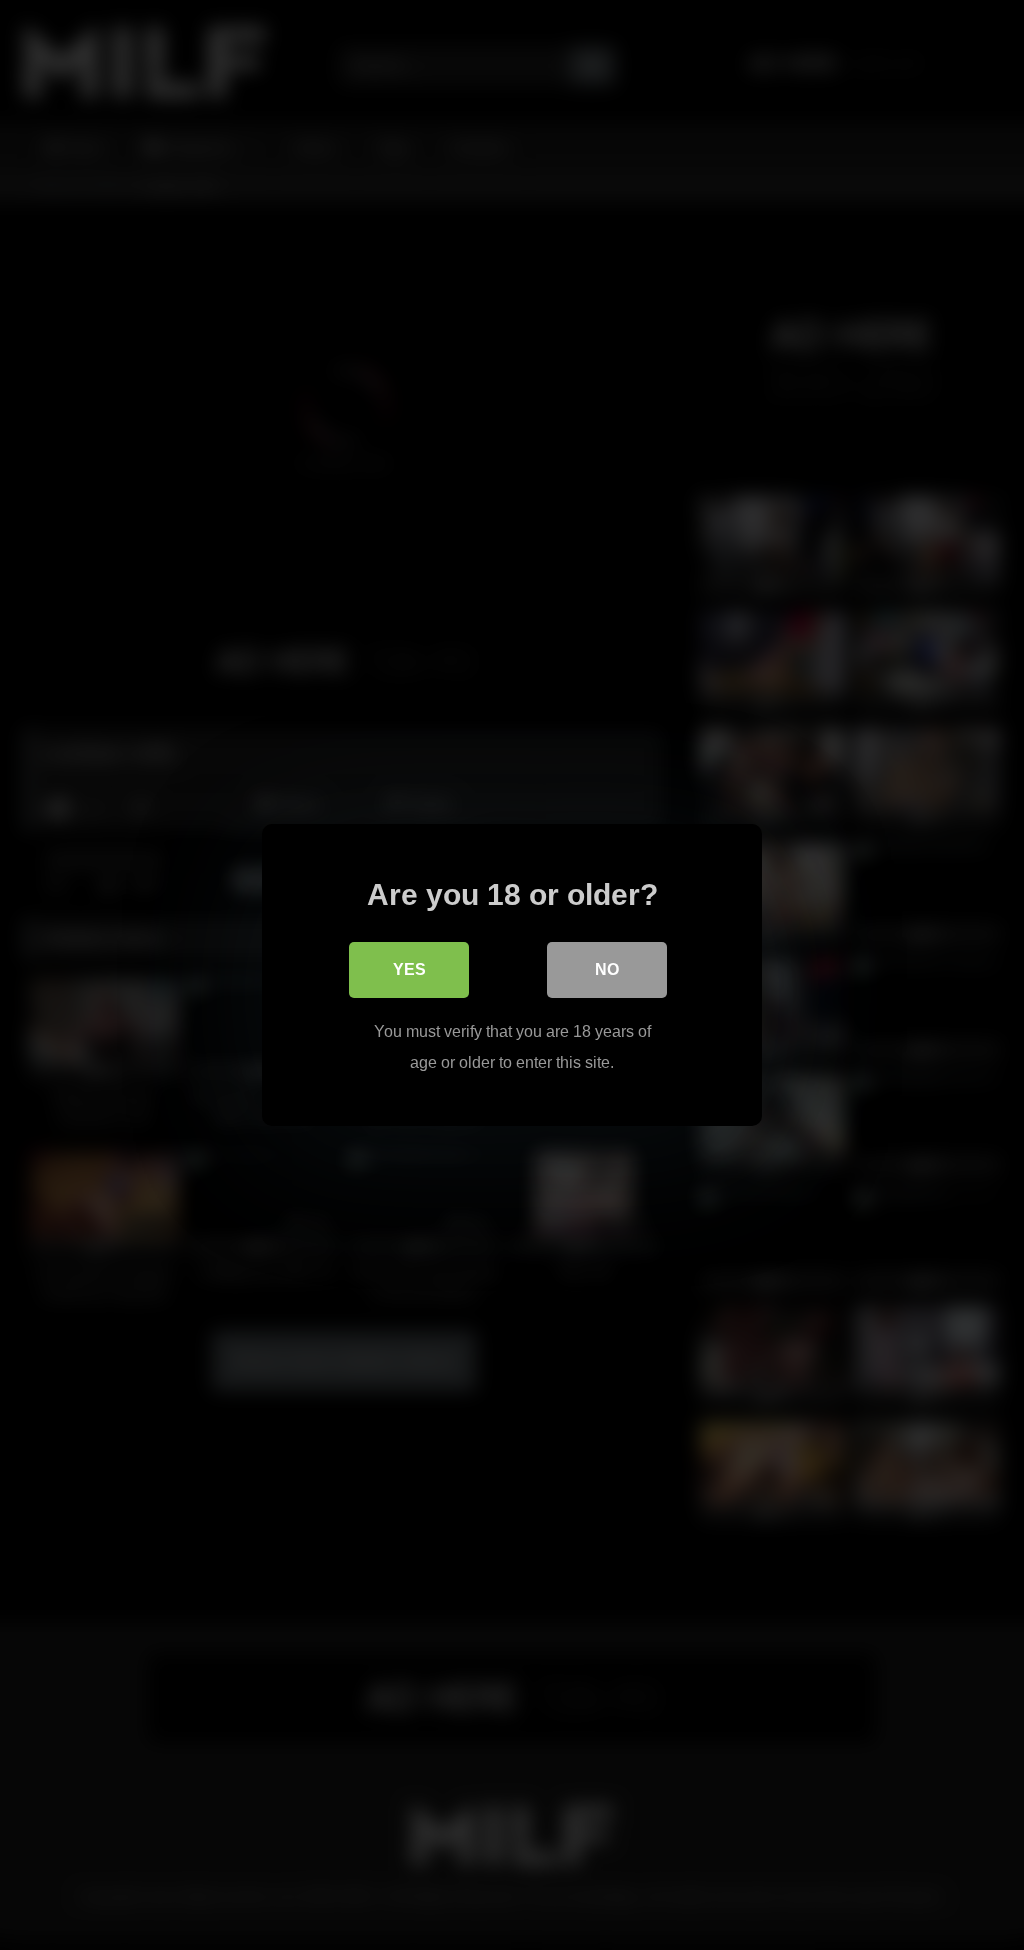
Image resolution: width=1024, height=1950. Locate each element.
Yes (409, 969)
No (607, 969)
